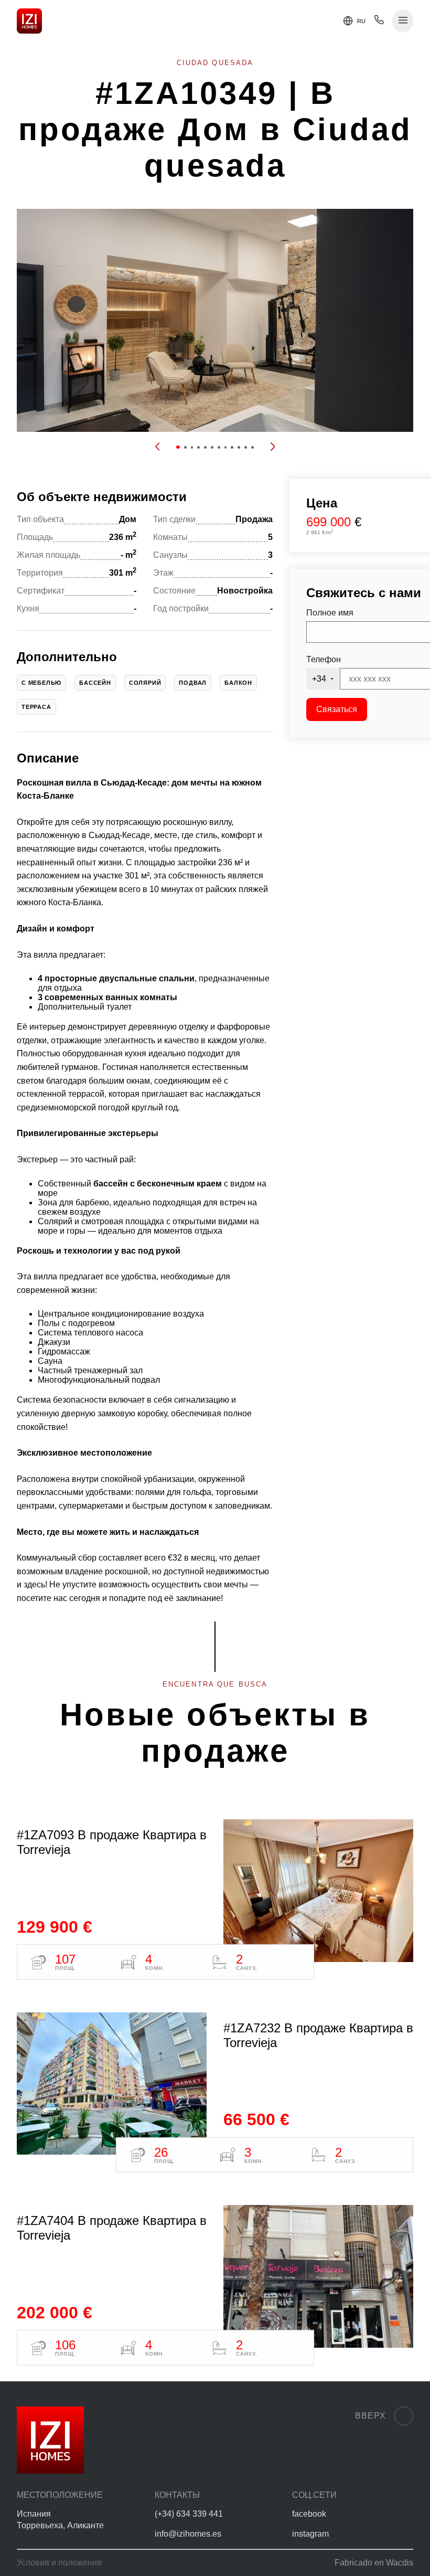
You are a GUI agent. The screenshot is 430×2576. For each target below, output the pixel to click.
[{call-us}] (379, 22)
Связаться (337, 709)
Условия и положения (59, 2563)
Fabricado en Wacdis (374, 2563)
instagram (310, 2534)
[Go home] (29, 21)
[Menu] (403, 21)
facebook (309, 2514)
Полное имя (330, 613)
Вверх (370, 2416)
